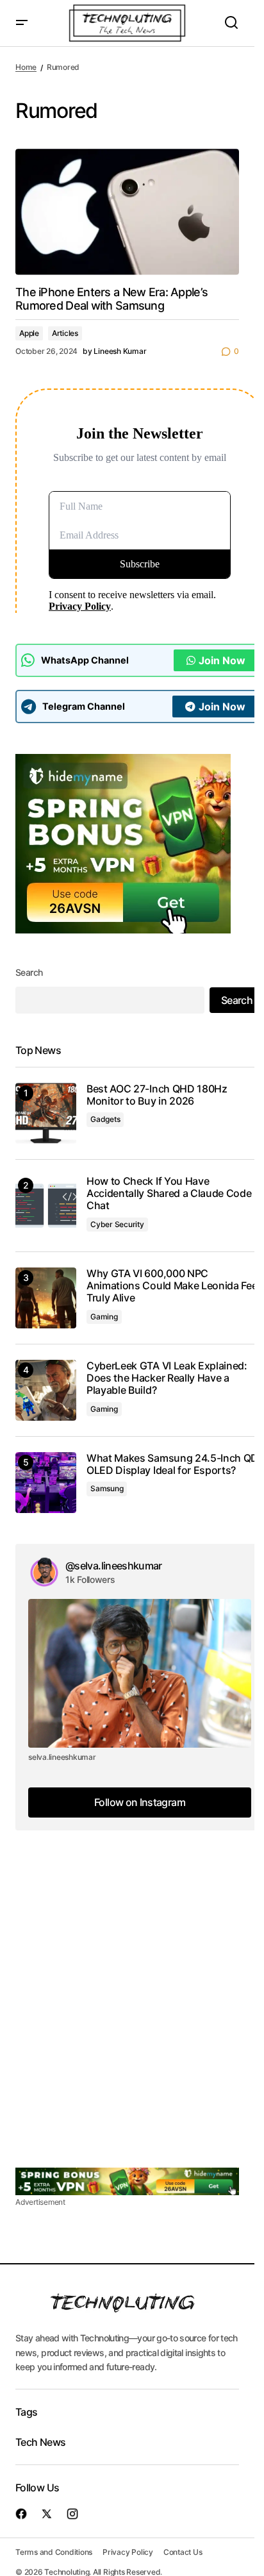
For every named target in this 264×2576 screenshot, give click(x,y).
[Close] (206, 1191)
